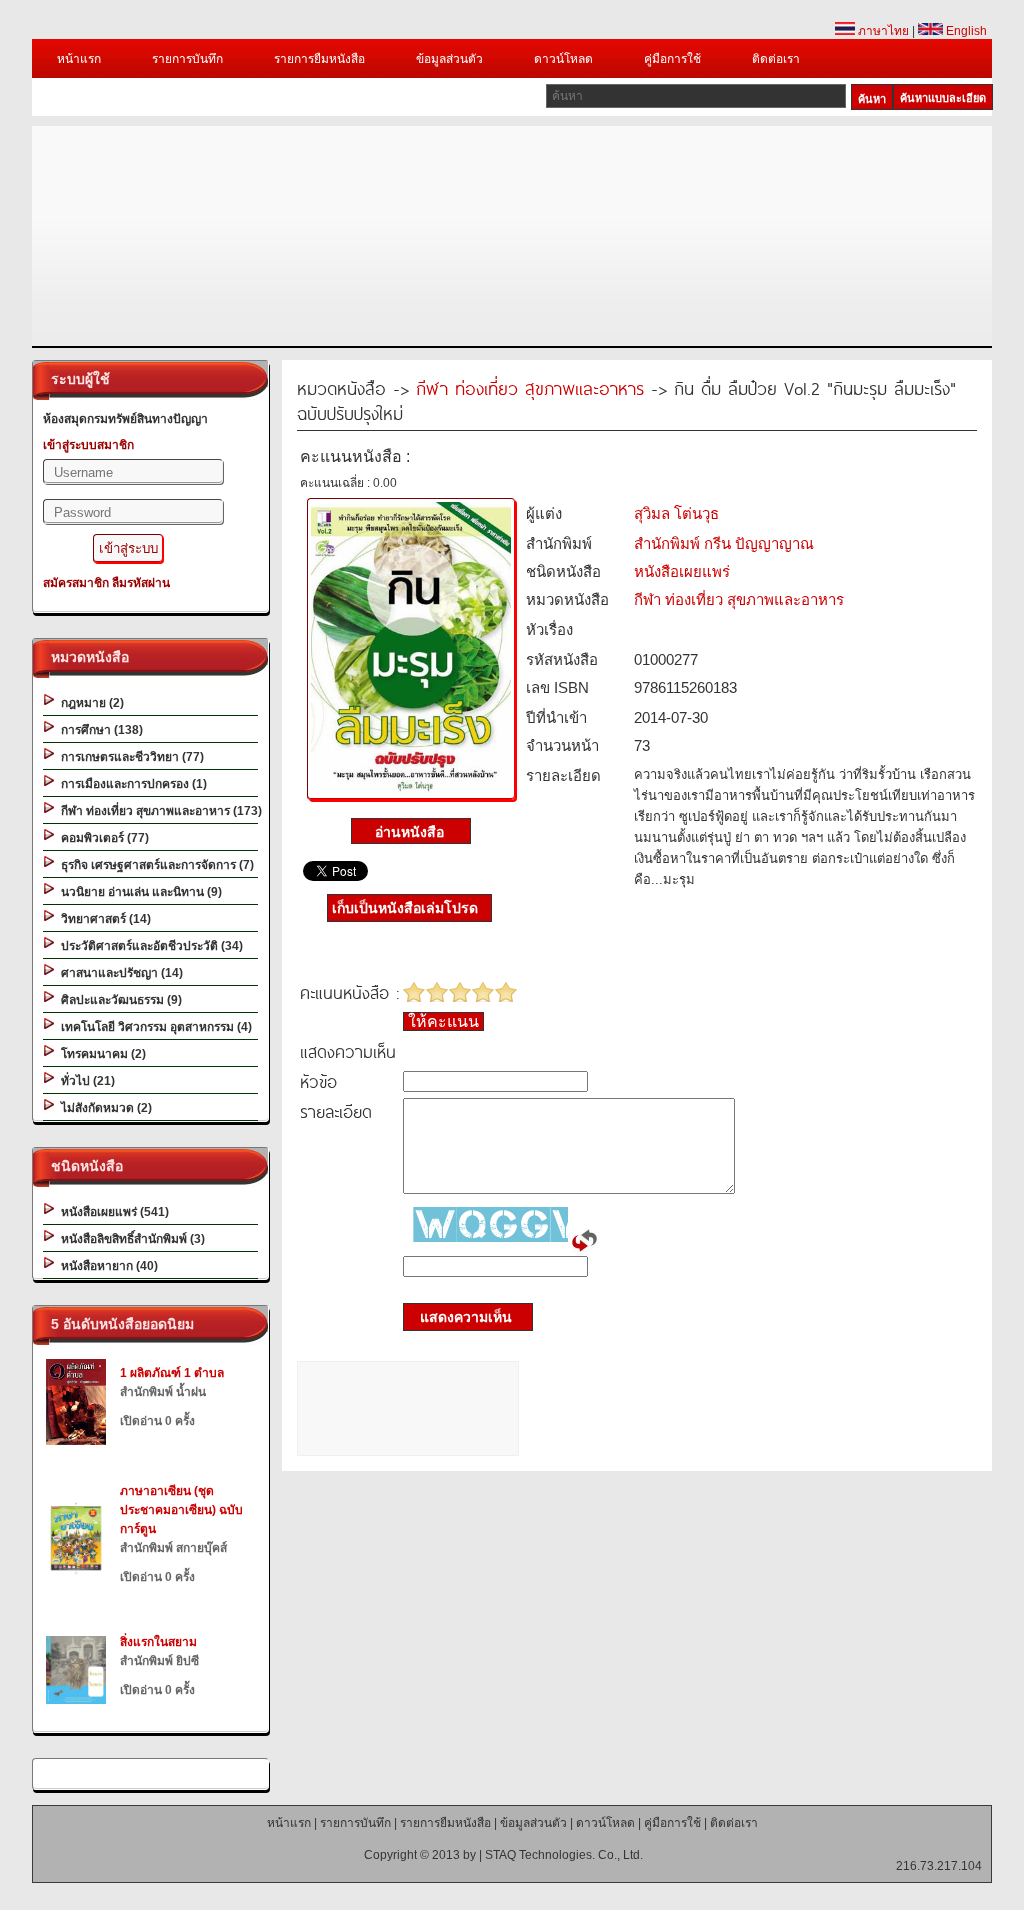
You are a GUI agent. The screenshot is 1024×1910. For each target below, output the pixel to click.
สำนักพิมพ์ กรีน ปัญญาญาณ (724, 543)
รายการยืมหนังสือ (319, 59)
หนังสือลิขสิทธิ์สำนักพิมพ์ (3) (130, 1239)
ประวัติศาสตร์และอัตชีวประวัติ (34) (149, 946)
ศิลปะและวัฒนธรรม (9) (118, 1000)
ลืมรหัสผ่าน (141, 583)
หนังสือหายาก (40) (106, 1266)
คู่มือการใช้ (672, 59)
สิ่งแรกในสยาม (158, 1642)
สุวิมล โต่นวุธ (676, 513)
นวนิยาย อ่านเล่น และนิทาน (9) (138, 892)
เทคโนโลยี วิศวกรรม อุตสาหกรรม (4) (153, 1027)
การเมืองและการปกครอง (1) (131, 784)
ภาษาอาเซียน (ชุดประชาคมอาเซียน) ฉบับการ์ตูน (181, 1510)
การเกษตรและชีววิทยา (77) (129, 757)
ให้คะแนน (443, 1021)
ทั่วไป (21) (85, 1081)
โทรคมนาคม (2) (100, 1054)
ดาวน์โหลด (563, 59)
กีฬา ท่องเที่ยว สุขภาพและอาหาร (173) (158, 811)
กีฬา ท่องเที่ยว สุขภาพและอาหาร (530, 387)
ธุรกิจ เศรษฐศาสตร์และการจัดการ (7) (154, 865)
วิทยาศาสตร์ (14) (103, 919)
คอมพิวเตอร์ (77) (102, 838)
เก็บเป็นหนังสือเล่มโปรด (405, 908)
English (965, 31)
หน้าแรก (79, 59)
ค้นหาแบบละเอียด (943, 98)
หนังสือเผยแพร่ (682, 571)
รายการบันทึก (187, 59)
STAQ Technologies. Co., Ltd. (564, 1855)
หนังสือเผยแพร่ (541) (112, 1212)
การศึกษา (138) (99, 730)
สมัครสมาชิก (76, 583)
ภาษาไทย (882, 31)
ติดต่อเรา (776, 59)
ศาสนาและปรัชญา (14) (119, 973)
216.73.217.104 (939, 1866)
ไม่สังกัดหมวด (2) (103, 1108)
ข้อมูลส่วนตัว (449, 59)
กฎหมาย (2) (89, 703)
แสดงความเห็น (460, 1317)
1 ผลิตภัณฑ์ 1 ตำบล (172, 1373)
